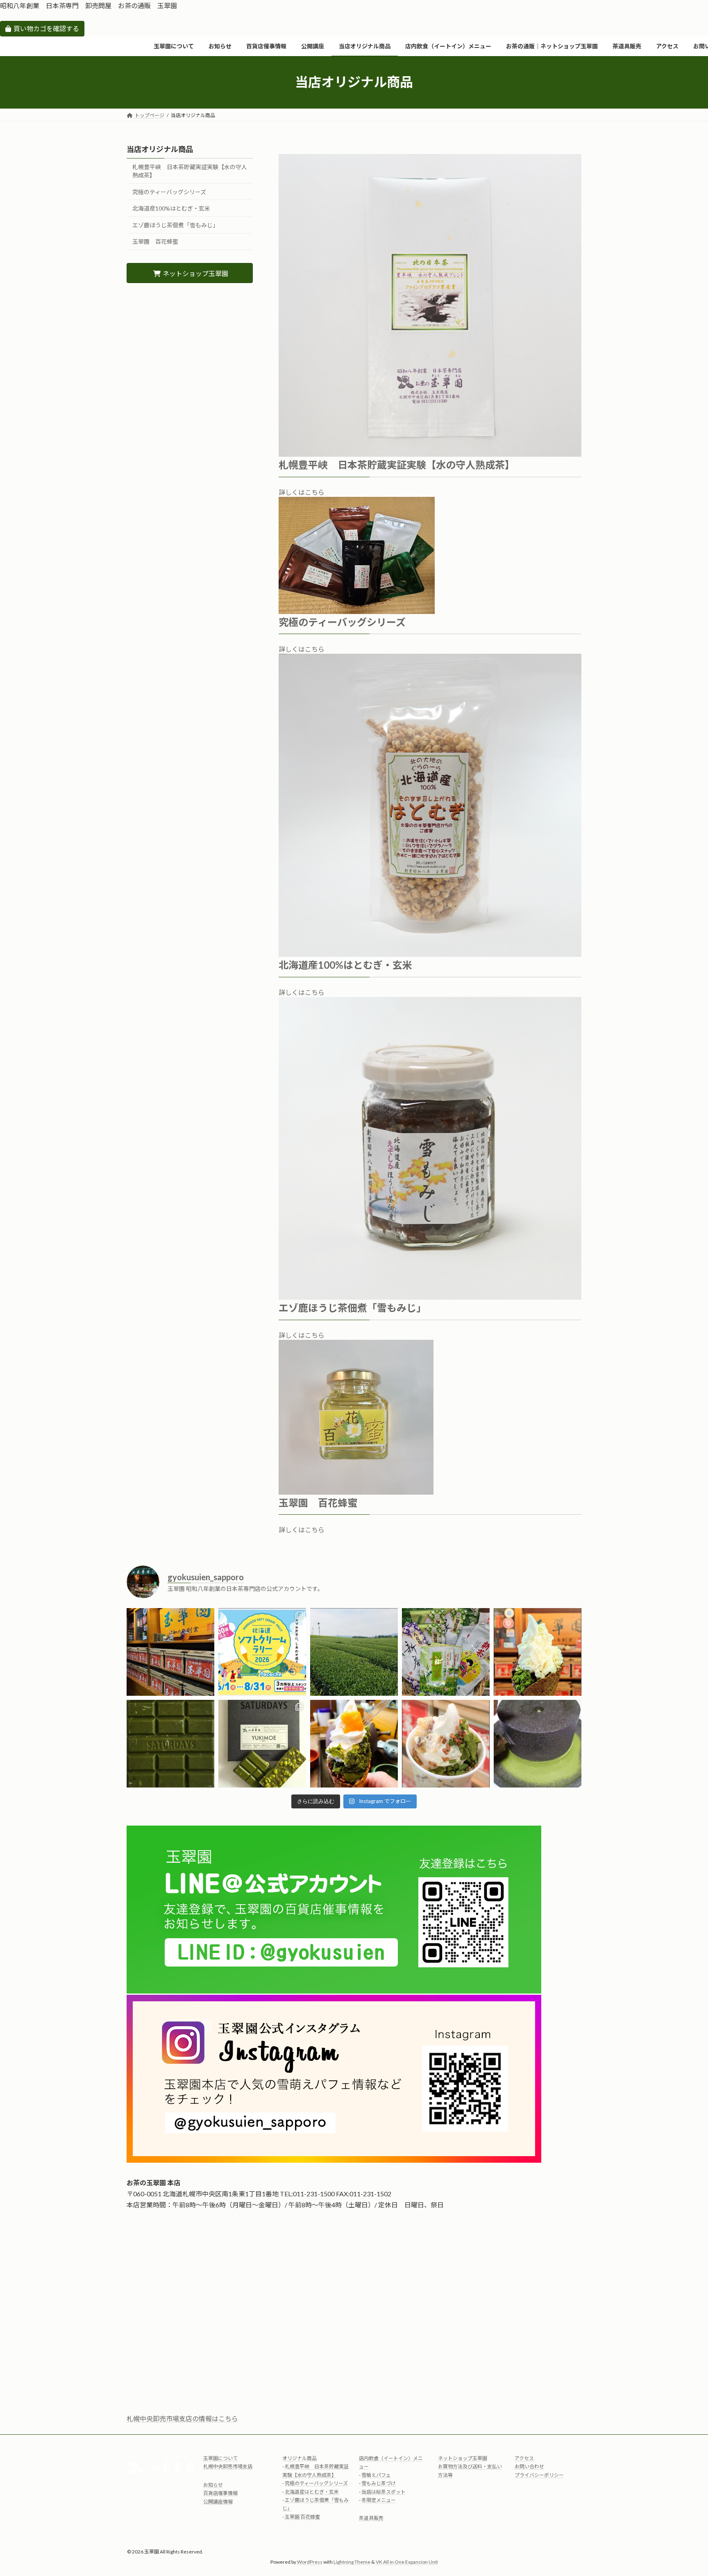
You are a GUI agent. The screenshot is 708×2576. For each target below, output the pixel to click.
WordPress (310, 2561)
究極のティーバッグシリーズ (169, 191)
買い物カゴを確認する (46, 28)
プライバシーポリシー (539, 2475)
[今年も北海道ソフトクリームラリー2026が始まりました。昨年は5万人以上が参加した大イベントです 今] (262, 1652)
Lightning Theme (352, 2561)
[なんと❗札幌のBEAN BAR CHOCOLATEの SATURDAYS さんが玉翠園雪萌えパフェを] (262, 1744)
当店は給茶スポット (383, 2491)
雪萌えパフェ (376, 2475)
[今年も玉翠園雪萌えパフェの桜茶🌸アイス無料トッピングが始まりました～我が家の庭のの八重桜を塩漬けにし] (538, 1652)
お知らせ (213, 2484)
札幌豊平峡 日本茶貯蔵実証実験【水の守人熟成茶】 (190, 171)
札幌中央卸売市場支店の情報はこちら (182, 2419)
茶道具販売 (371, 2518)
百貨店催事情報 (220, 2493)
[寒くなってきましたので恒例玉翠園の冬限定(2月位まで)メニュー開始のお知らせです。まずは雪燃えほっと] (446, 1744)
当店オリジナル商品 (160, 149)
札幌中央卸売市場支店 (228, 2466)
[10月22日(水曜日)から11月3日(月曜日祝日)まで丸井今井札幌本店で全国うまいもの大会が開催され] (538, 1744)
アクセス (524, 2458)
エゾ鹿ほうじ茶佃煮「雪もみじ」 (175, 225)
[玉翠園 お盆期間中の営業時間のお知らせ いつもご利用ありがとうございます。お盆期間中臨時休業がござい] (170, 1652)
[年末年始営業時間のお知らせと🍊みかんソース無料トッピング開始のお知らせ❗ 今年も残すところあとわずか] (354, 1744)
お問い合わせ (529, 2466)
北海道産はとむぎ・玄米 (312, 2491)
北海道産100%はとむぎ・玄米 (171, 208)
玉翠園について (220, 2458)
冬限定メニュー (379, 2500)
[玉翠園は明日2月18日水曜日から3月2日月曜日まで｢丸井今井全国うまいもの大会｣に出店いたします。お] (170, 1744)
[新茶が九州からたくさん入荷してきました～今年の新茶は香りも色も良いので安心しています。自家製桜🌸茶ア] (446, 1652)
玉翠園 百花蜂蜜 (155, 241)
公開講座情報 (218, 2501)
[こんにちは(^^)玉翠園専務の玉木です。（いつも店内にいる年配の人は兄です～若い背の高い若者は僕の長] (354, 1652)
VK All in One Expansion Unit (407, 2561)
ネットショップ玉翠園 (463, 2458)
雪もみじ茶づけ (379, 2483)
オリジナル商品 (300, 2458)
